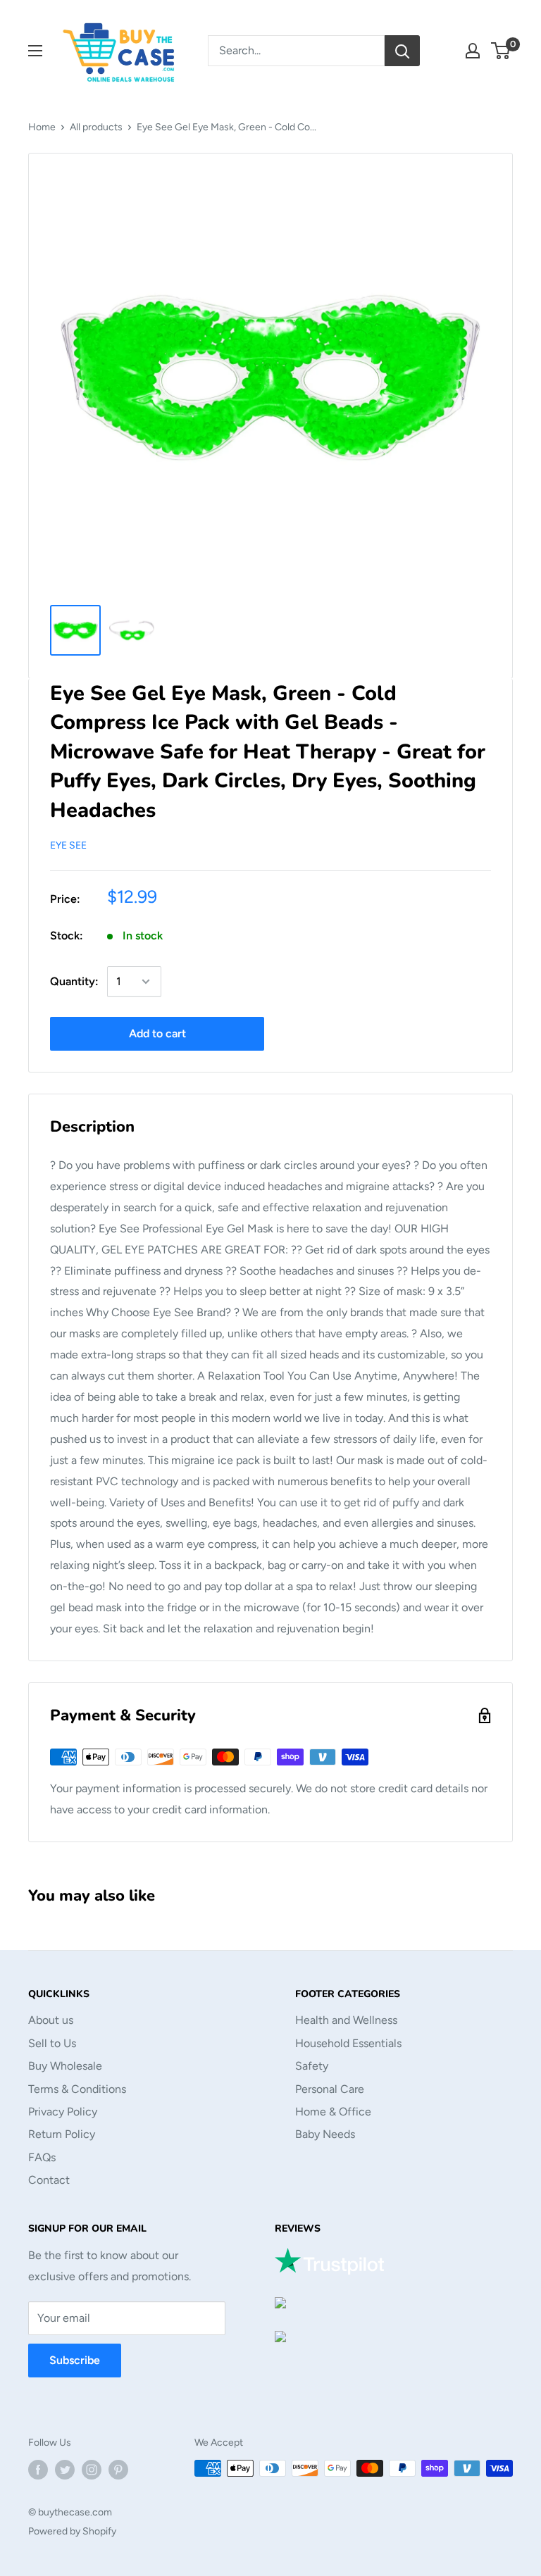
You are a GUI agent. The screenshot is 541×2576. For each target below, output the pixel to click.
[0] (501, 51)
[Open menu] (35, 51)
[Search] (402, 51)
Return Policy (62, 2134)
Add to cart (157, 1033)
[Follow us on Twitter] (65, 2470)
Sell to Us (52, 2043)
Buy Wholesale (65, 2066)
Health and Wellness (346, 2020)
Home (42, 127)
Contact (49, 2180)
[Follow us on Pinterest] (118, 2470)
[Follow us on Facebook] (38, 2470)
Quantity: (74, 981)
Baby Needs (325, 2134)
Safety (312, 2066)
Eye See (68, 845)
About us (51, 2020)
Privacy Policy (63, 2112)
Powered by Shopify (72, 2531)
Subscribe (75, 2360)
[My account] (473, 51)
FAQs (42, 2157)
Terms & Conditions (77, 2089)
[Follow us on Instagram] (92, 2470)
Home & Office (333, 2112)
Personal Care (330, 2089)
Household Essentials (348, 2043)
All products (96, 127)
